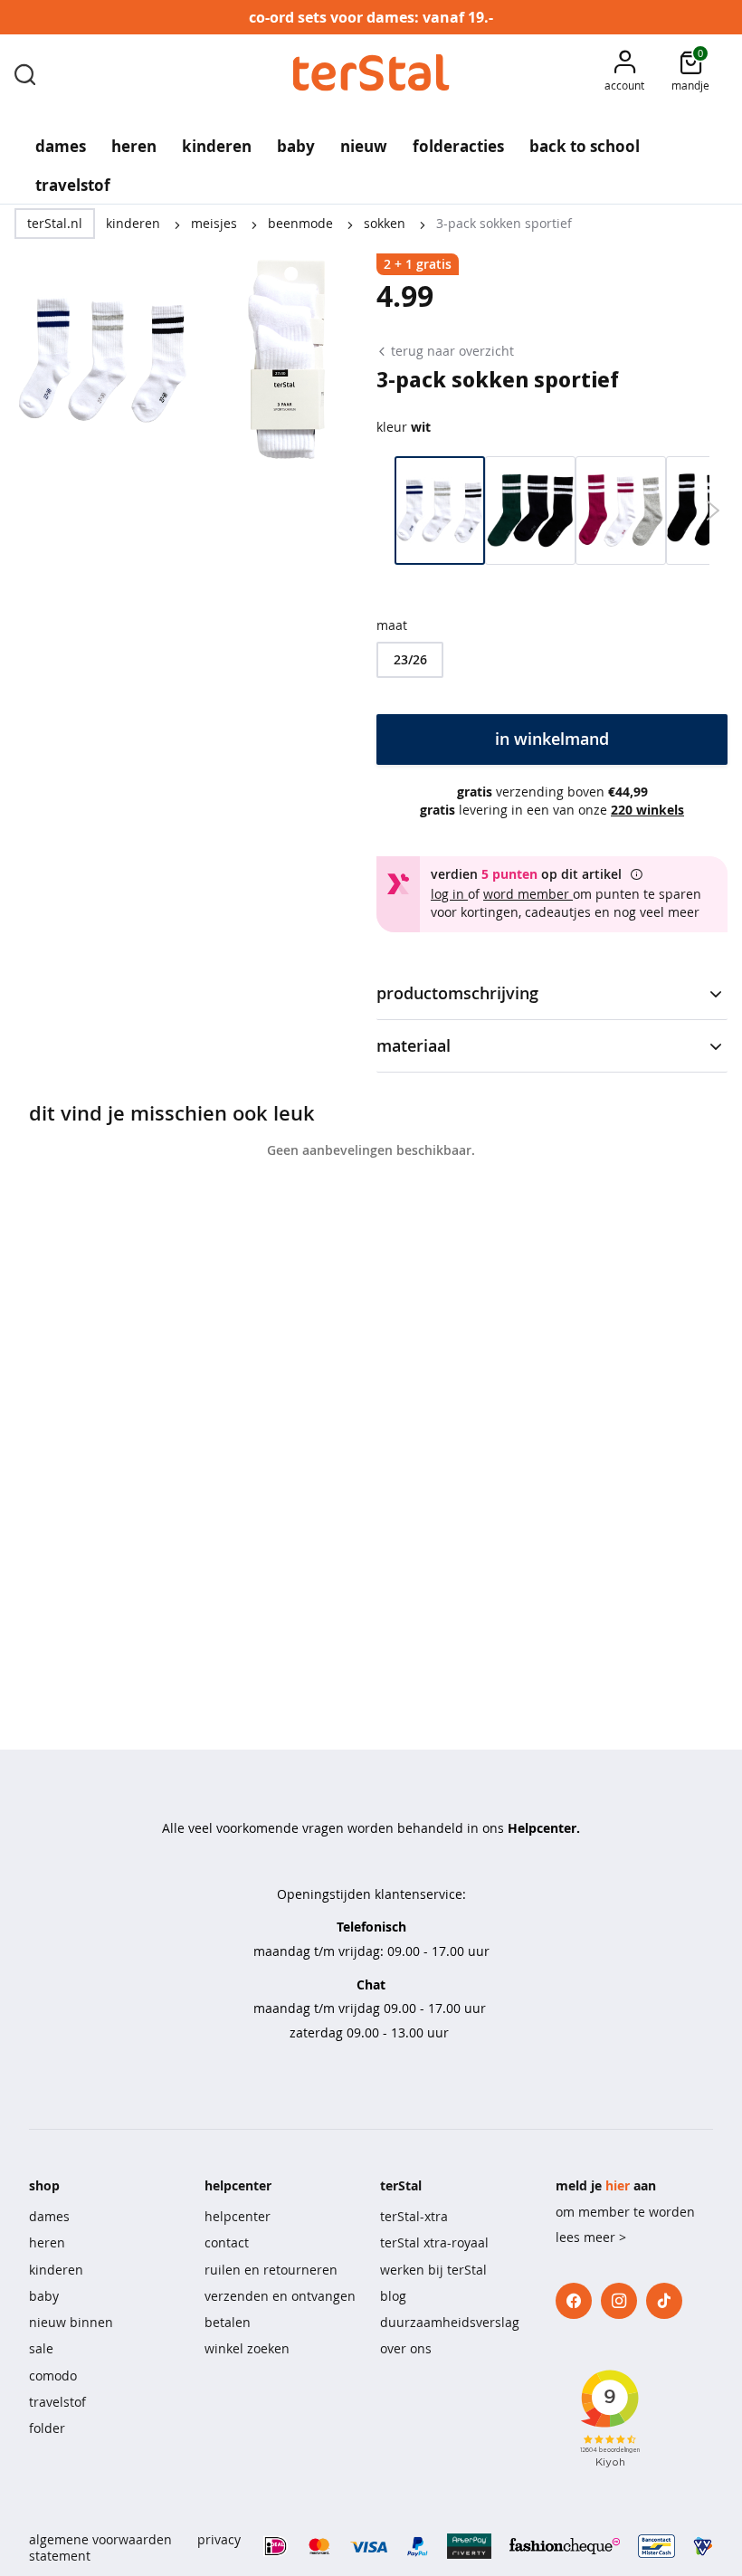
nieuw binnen (71, 2322)
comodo (53, 2376)
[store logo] (371, 73)
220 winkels (647, 810)
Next (713, 510)
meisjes (216, 223)
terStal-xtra (414, 2216)
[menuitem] (61, 140)
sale (41, 2348)
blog (393, 2296)
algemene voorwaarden (100, 2539)
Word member (528, 894)
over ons (406, 2348)
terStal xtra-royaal (434, 2242)
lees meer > (591, 2237)
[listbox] (552, 660)
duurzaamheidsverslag (450, 2322)
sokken (386, 223)
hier (618, 2185)
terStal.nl (55, 223)
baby (44, 2296)
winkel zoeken (247, 2348)
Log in (449, 894)
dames (49, 2216)
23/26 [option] (410, 659)
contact (227, 2242)
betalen (228, 2322)
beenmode (302, 223)
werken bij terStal (433, 2270)
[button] (624, 73)
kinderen (135, 223)
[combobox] (25, 73)
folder (47, 2428)
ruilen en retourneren (271, 2270)
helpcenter (238, 2216)
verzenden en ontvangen (280, 2296)
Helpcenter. (544, 1828)
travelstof (57, 2402)
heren (47, 2242)
